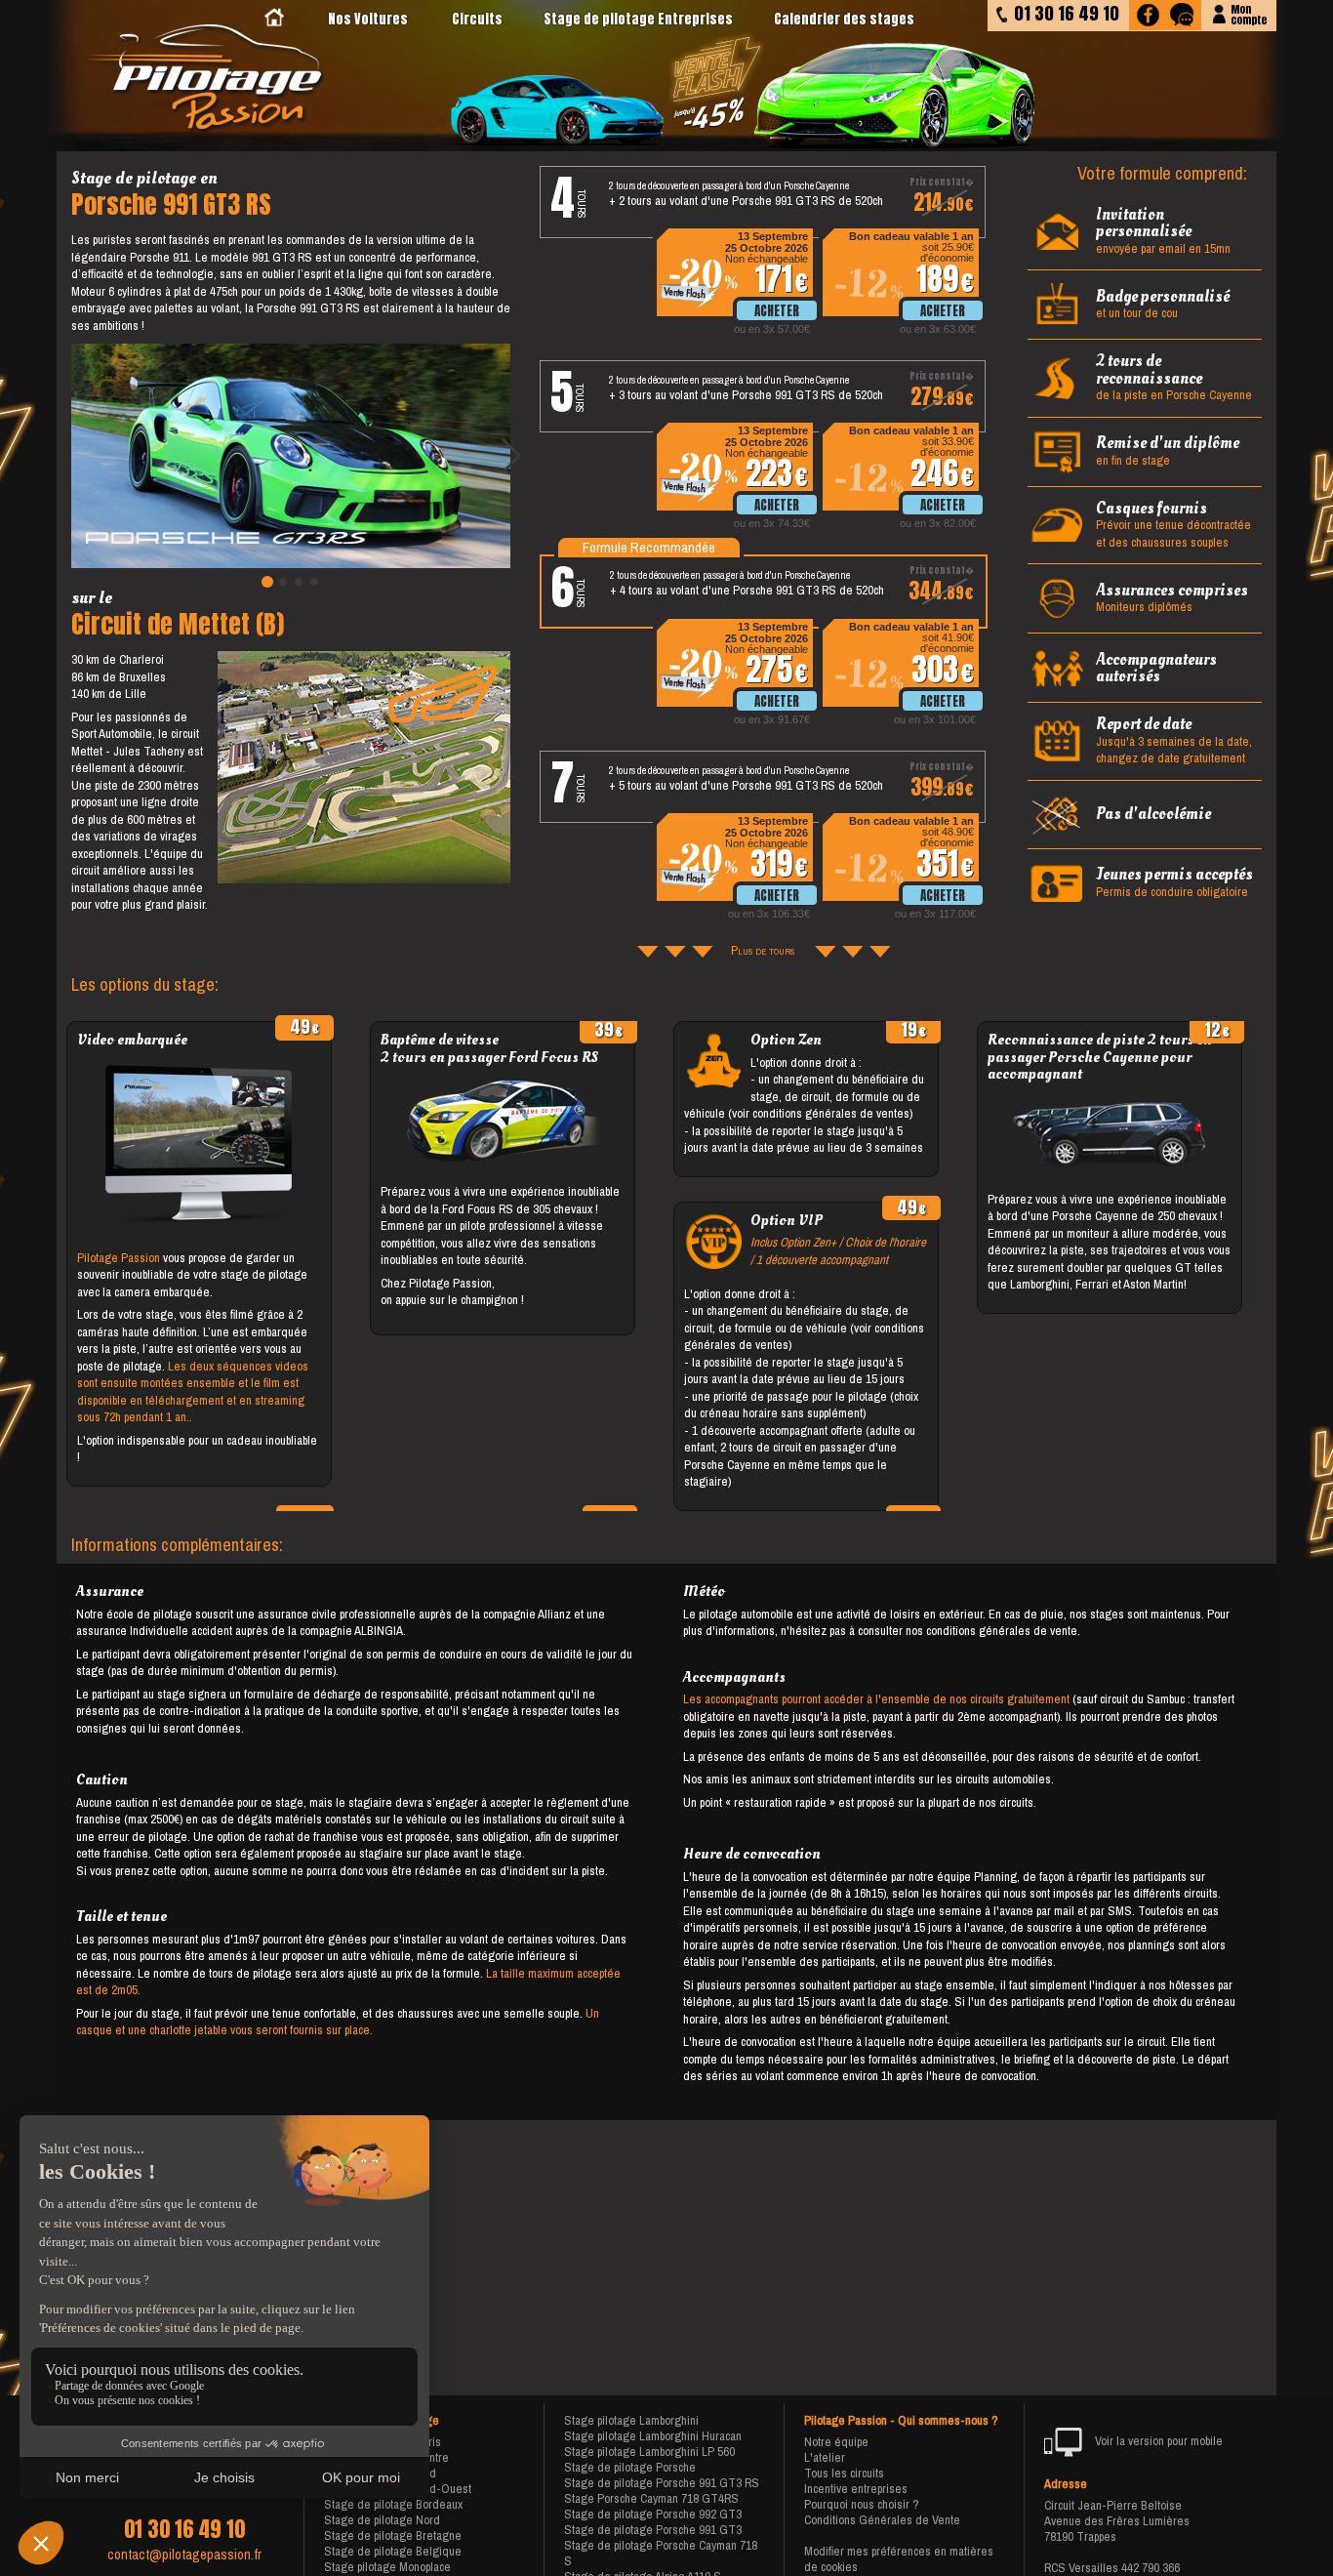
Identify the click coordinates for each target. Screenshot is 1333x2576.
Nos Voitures (368, 19)
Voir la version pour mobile (1157, 2441)
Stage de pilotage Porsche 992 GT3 (653, 2514)
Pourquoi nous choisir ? (862, 2504)
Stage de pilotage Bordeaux (393, 2504)
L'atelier (825, 2457)
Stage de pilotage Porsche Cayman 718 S (661, 2553)
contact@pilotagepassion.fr (184, 2555)
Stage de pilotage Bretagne (393, 2535)
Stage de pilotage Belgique (393, 2551)
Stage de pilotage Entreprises (638, 19)
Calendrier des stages (844, 19)
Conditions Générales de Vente (882, 2520)
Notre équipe (836, 2442)
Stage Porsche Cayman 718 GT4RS (651, 2498)
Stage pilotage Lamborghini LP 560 (649, 2452)
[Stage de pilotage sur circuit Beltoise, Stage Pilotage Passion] (207, 80)
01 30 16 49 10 (184, 2529)
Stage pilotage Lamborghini (631, 2420)
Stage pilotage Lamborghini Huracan (653, 2436)
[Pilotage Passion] (274, 19)
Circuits (477, 19)
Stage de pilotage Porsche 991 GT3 (653, 2530)
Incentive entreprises (856, 2489)
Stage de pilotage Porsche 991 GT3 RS (662, 2483)
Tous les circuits (844, 2473)
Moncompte (1249, 13)
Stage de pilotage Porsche (630, 2467)
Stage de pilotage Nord (382, 2520)
